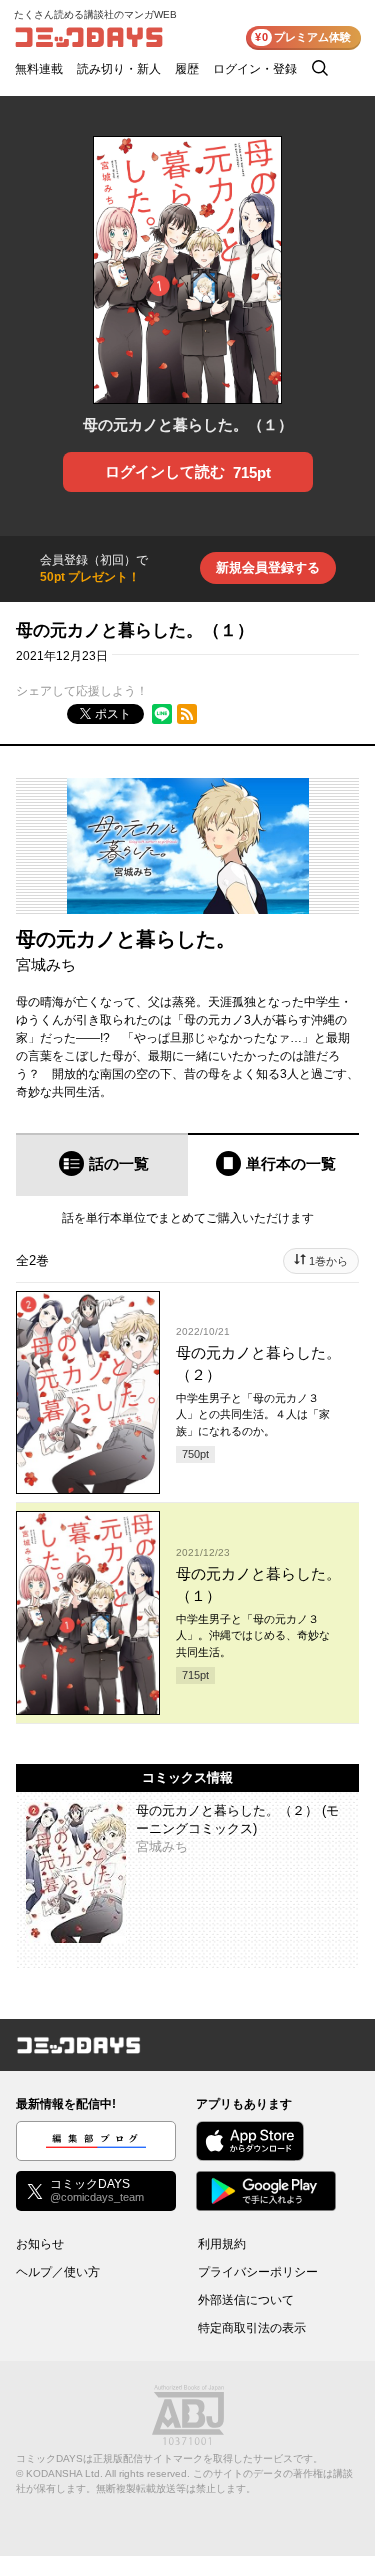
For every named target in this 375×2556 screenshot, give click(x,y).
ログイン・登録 (255, 69)
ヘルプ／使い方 (58, 2272)
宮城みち (46, 964)
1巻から (328, 1261)
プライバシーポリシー (258, 2272)
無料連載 (39, 69)
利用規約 (222, 2244)
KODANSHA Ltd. (64, 2473)
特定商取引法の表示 (252, 2328)
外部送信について (246, 2300)
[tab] (102, 1164)
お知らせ (40, 2244)
